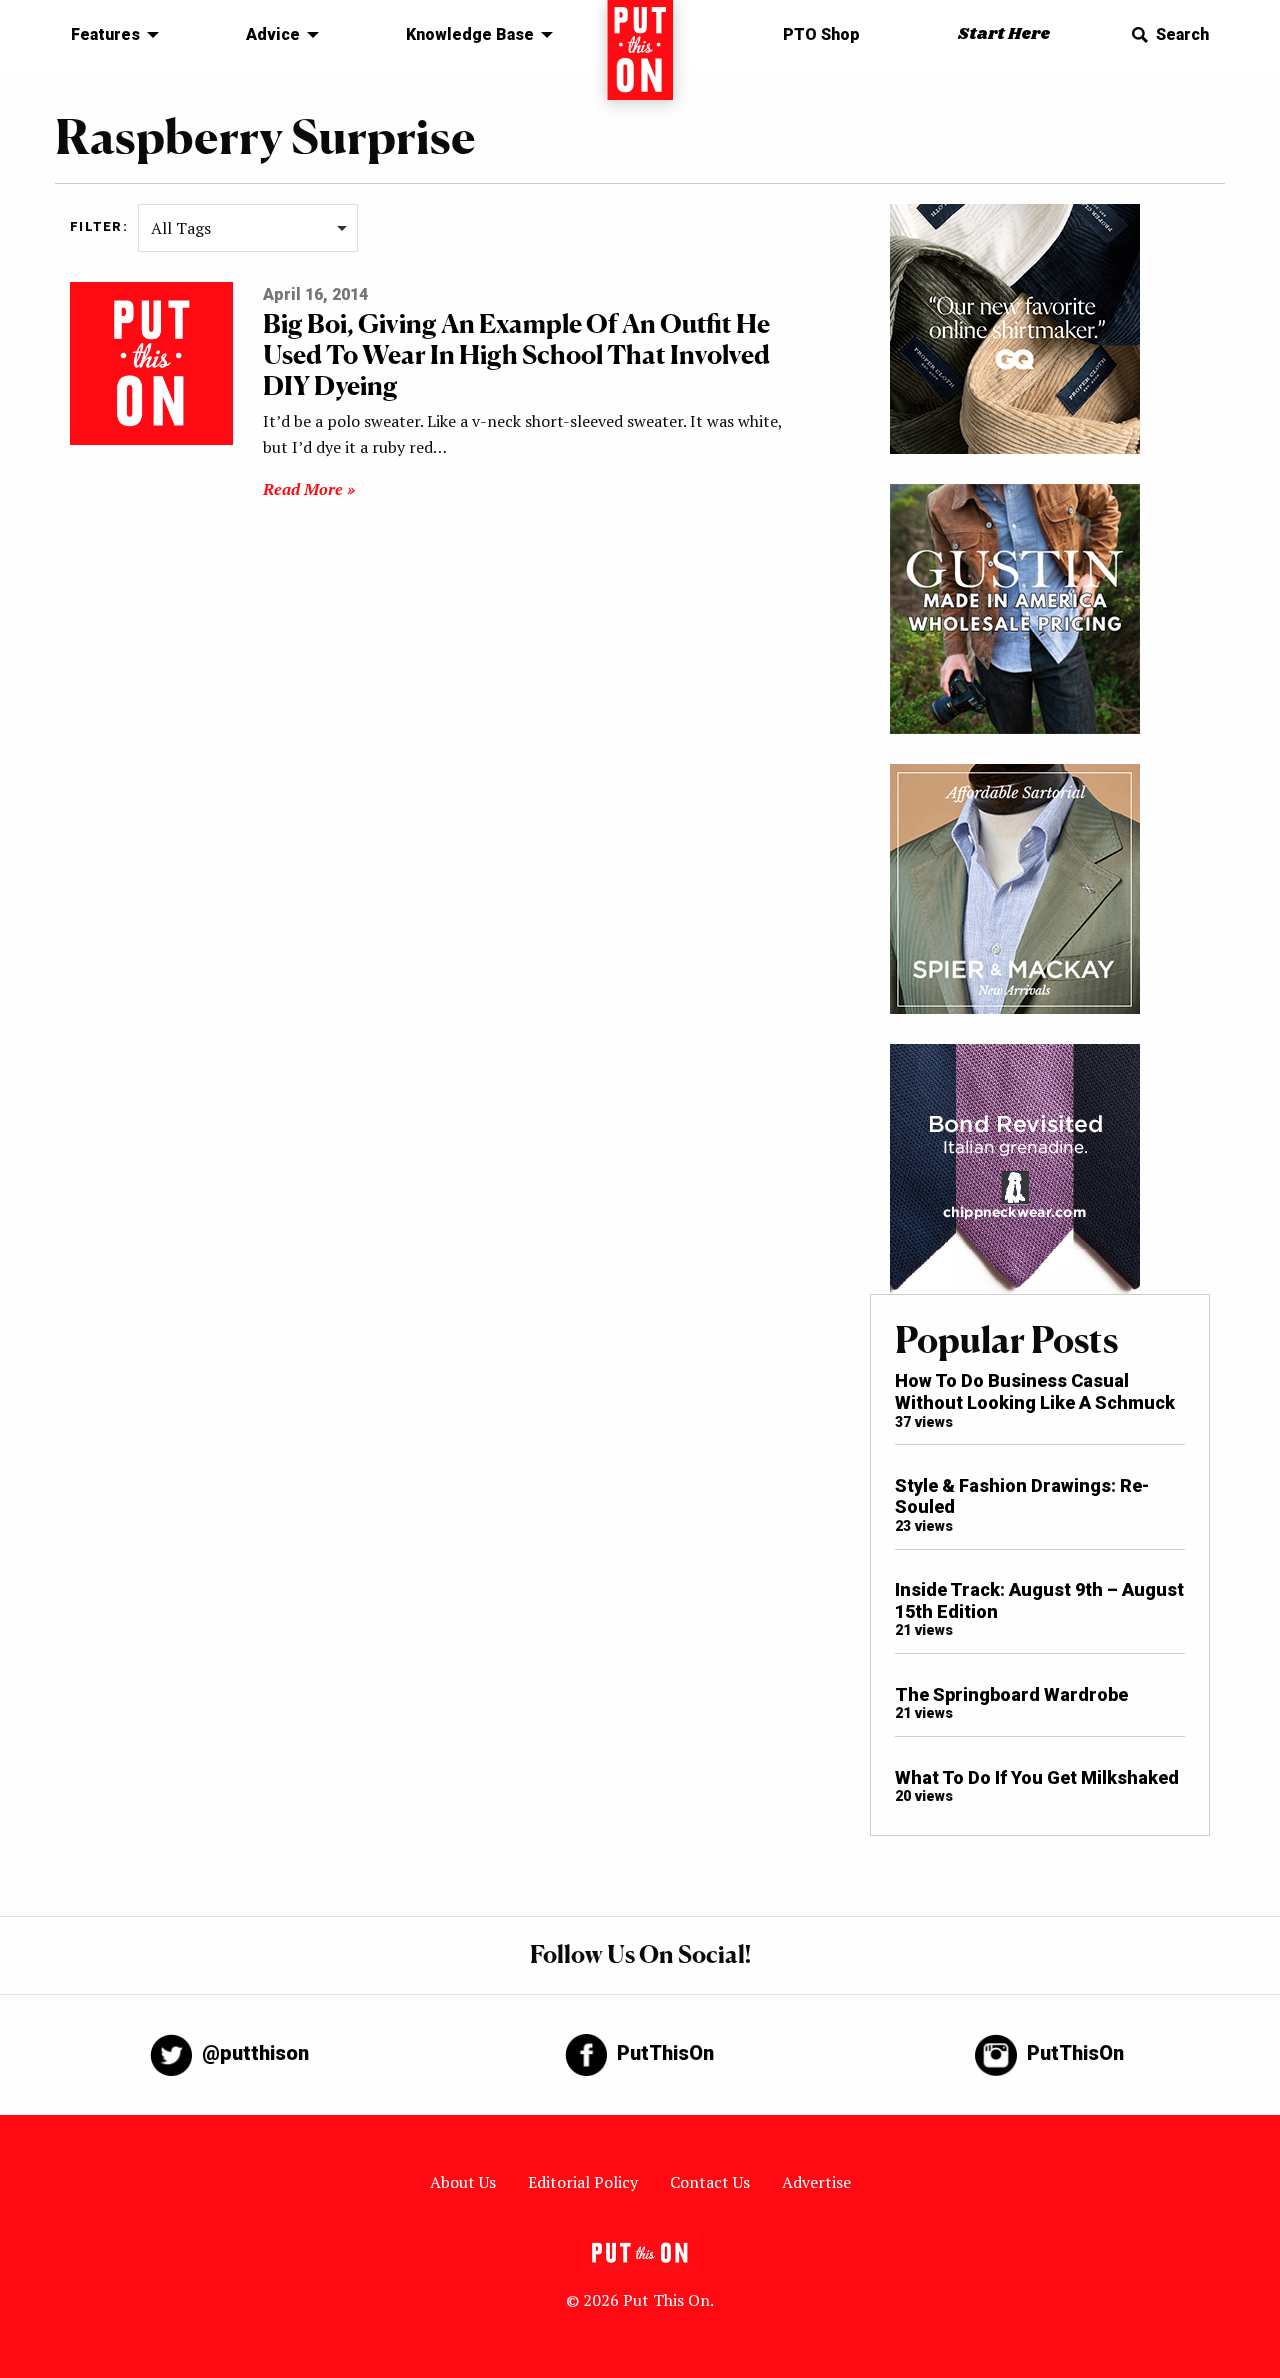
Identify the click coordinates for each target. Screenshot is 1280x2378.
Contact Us (710, 2182)
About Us (463, 2182)
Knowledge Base (470, 34)
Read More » (309, 489)
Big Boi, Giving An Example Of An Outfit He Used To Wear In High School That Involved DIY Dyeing (516, 354)
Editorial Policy (583, 2182)
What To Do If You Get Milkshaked (1037, 1777)
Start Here (1004, 34)
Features (105, 34)
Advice (273, 34)
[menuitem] (109, 35)
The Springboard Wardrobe (1011, 1694)
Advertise (816, 2182)
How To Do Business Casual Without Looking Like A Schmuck (1035, 1391)
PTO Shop (821, 34)
